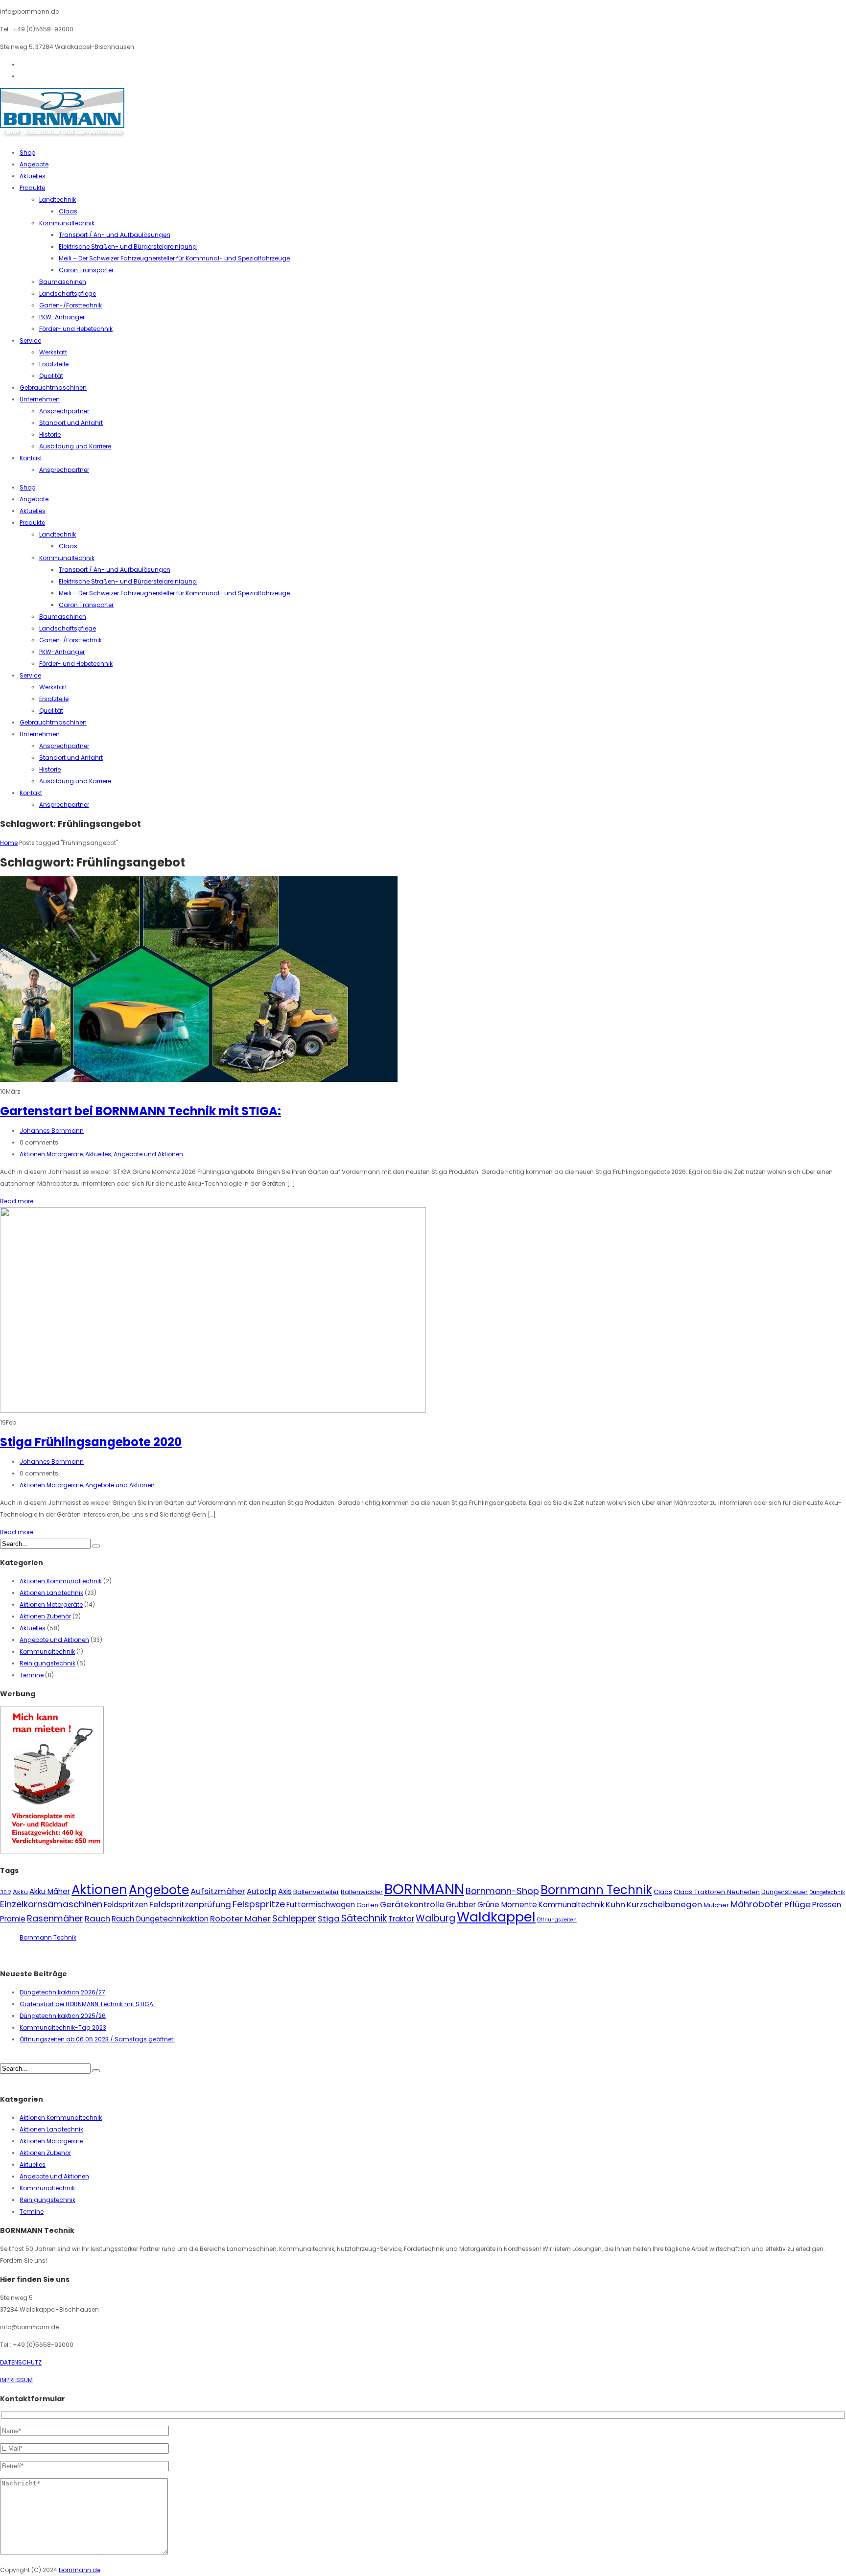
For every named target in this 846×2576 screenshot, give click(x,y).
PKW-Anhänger (62, 317)
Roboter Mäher (240, 1919)
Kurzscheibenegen (664, 1904)
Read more (17, 1201)
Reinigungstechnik (47, 1663)
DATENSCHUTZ (21, 2362)
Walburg (435, 1918)
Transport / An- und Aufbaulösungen (115, 235)
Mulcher (716, 1905)
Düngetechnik (827, 1892)
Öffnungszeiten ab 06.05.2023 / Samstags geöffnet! (97, 2039)
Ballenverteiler (316, 1892)
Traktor (401, 1919)
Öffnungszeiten (557, 1920)
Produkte (32, 188)
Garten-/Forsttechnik (70, 305)
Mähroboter (757, 1904)
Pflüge (798, 1904)
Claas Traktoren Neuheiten (717, 1892)
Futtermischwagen (321, 1905)
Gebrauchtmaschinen (53, 387)
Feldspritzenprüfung (190, 1904)
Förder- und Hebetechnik (76, 329)
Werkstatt (53, 352)
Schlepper (294, 1918)
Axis (285, 1891)
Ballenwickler (362, 1892)
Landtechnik (58, 199)
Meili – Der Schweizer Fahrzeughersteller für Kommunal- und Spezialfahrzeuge (174, 258)
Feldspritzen (126, 1905)
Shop (27, 152)
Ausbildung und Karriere (75, 446)
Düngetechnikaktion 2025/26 (63, 2016)
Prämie (13, 1919)
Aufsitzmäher (218, 1891)
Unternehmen (40, 399)
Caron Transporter (86, 270)
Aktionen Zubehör (45, 1616)
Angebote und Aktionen (148, 1154)
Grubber (461, 1905)
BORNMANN (424, 1889)
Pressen (827, 1905)
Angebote (34, 164)
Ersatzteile (54, 364)
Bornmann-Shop (502, 1891)
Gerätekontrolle (412, 1904)
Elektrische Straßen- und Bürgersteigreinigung (128, 246)
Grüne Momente (507, 1905)
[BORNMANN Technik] (62, 135)
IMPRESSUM (16, 2380)
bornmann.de (80, 2570)
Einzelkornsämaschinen (51, 1904)
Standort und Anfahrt (71, 423)
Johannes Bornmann (52, 1131)
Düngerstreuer (785, 1892)
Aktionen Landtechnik (51, 1593)
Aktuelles (33, 176)
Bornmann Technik (596, 1890)
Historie (50, 434)
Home (9, 843)
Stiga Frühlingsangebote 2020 (91, 1442)
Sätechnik (364, 1918)
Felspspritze (259, 1904)
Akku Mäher (50, 1891)
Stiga (329, 1919)
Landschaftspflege (68, 293)
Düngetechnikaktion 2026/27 (62, 1992)
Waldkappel (496, 1917)
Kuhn (615, 1904)
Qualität (51, 376)
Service (30, 340)
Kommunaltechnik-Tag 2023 (63, 2027)
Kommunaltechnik (67, 223)
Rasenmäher (55, 1918)
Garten (367, 1905)
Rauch (97, 1919)
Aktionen (99, 1890)
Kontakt (31, 458)
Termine (32, 1675)
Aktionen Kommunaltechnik (61, 1581)
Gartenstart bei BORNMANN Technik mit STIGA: (141, 1111)
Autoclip (262, 1891)
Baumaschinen (63, 282)
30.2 (6, 1892)
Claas (68, 211)
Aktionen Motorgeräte (51, 1154)
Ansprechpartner (64, 411)
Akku (20, 1892)
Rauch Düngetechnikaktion (160, 1919)
